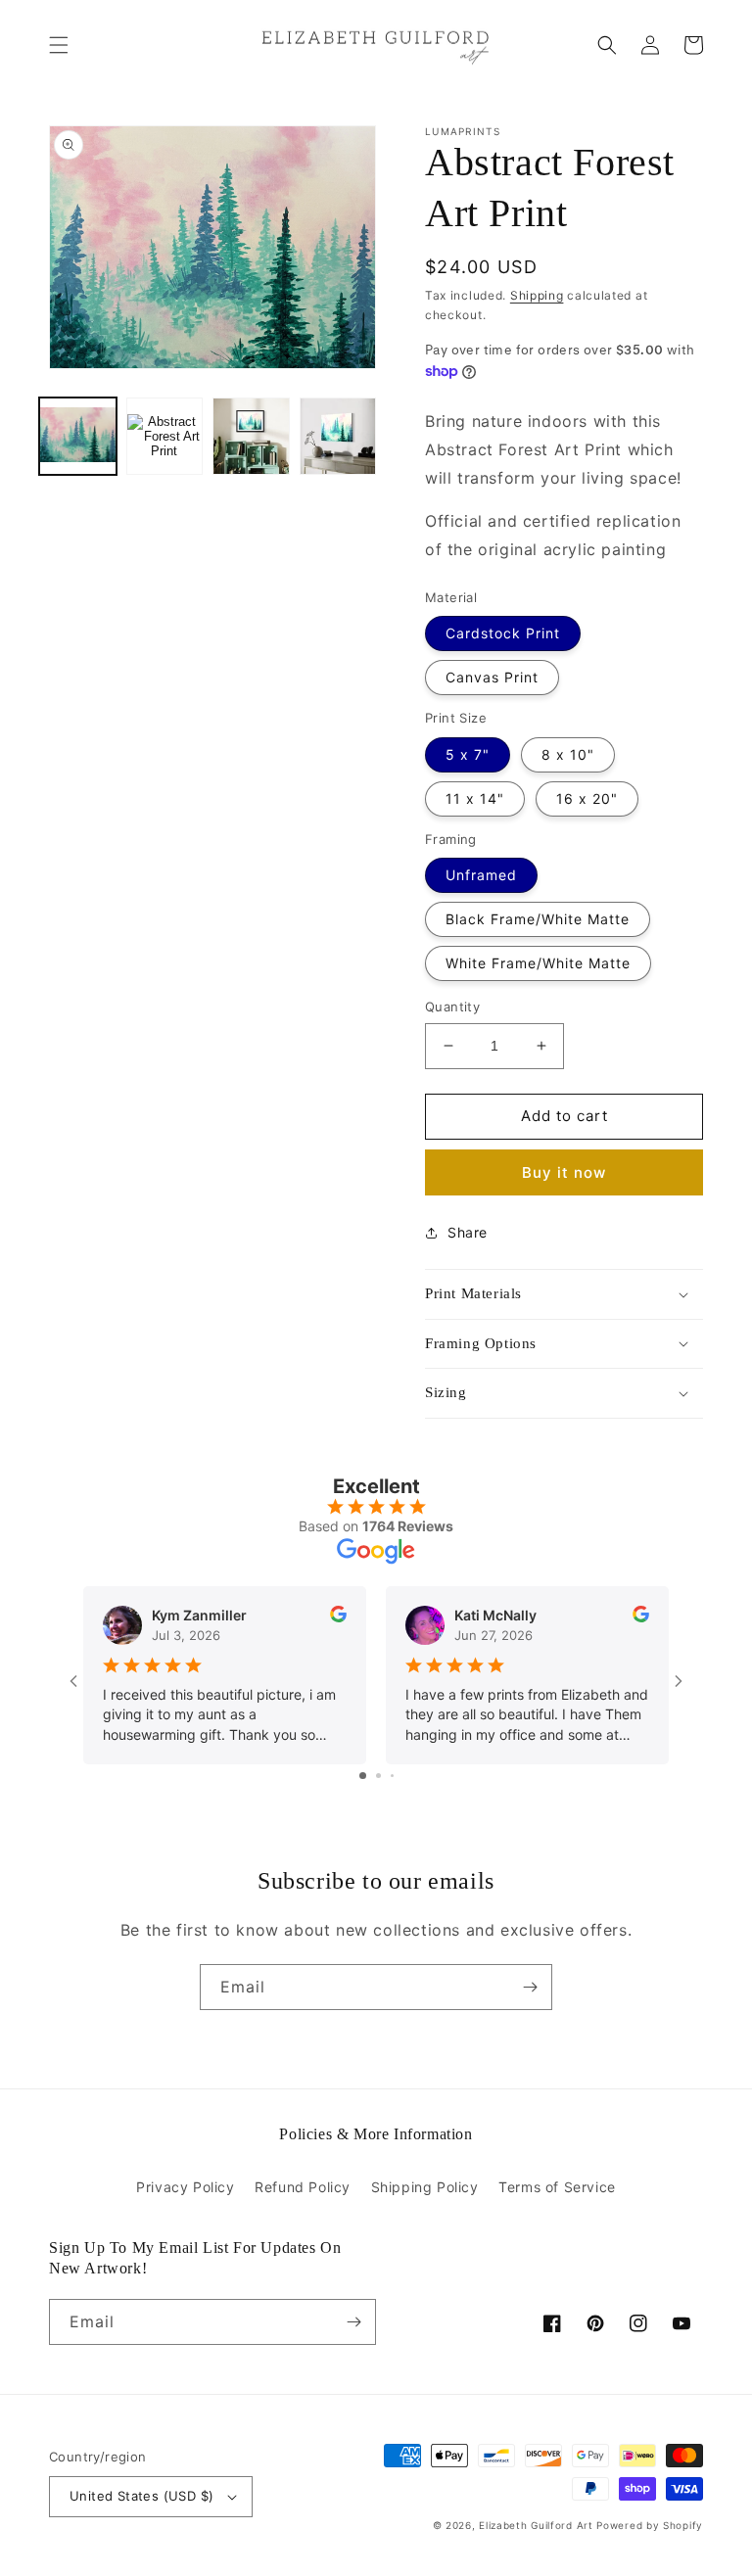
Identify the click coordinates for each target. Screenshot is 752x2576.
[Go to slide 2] (378, 1776)
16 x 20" (587, 798)
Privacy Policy (185, 2187)
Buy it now (564, 1172)
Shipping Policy (425, 2187)
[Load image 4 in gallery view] (338, 436)
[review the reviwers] (338, 1617)
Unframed (481, 875)
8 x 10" (568, 754)
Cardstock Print (503, 633)
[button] (59, 45)
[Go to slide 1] (363, 1776)
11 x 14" (475, 798)
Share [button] (468, 1232)
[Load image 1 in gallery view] (78, 436)
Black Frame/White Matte (538, 919)
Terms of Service (557, 2187)
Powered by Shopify (650, 2525)
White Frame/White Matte (538, 963)
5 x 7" (468, 754)
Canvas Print (492, 677)
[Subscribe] (530, 1987)
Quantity (452, 1007)
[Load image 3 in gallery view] (251, 436)
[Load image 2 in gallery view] (165, 436)
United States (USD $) (141, 2496)
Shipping (537, 295)
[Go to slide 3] (392, 1776)
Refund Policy (303, 2187)
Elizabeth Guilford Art (536, 2525)
